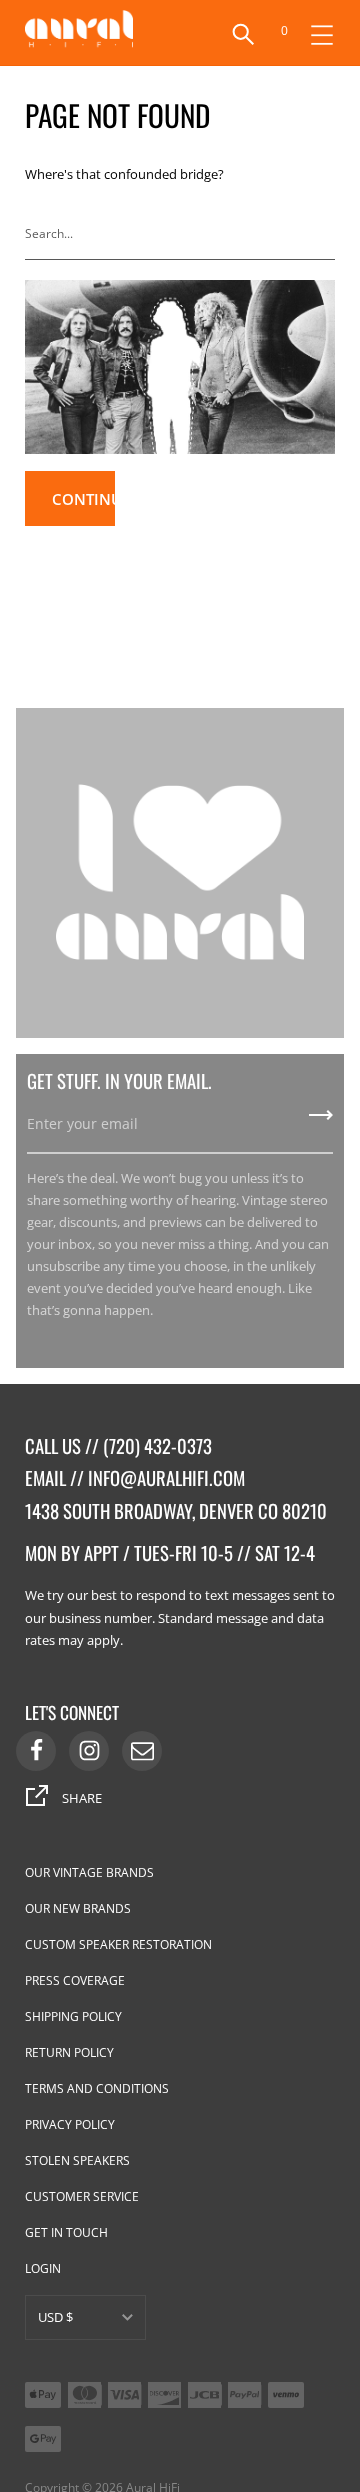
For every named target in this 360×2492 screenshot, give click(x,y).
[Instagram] (89, 1751)
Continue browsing (83, 507)
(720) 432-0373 (157, 1445)
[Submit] (324, 233)
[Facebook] (36, 1751)
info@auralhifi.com (166, 1477)
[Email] (142, 1751)
